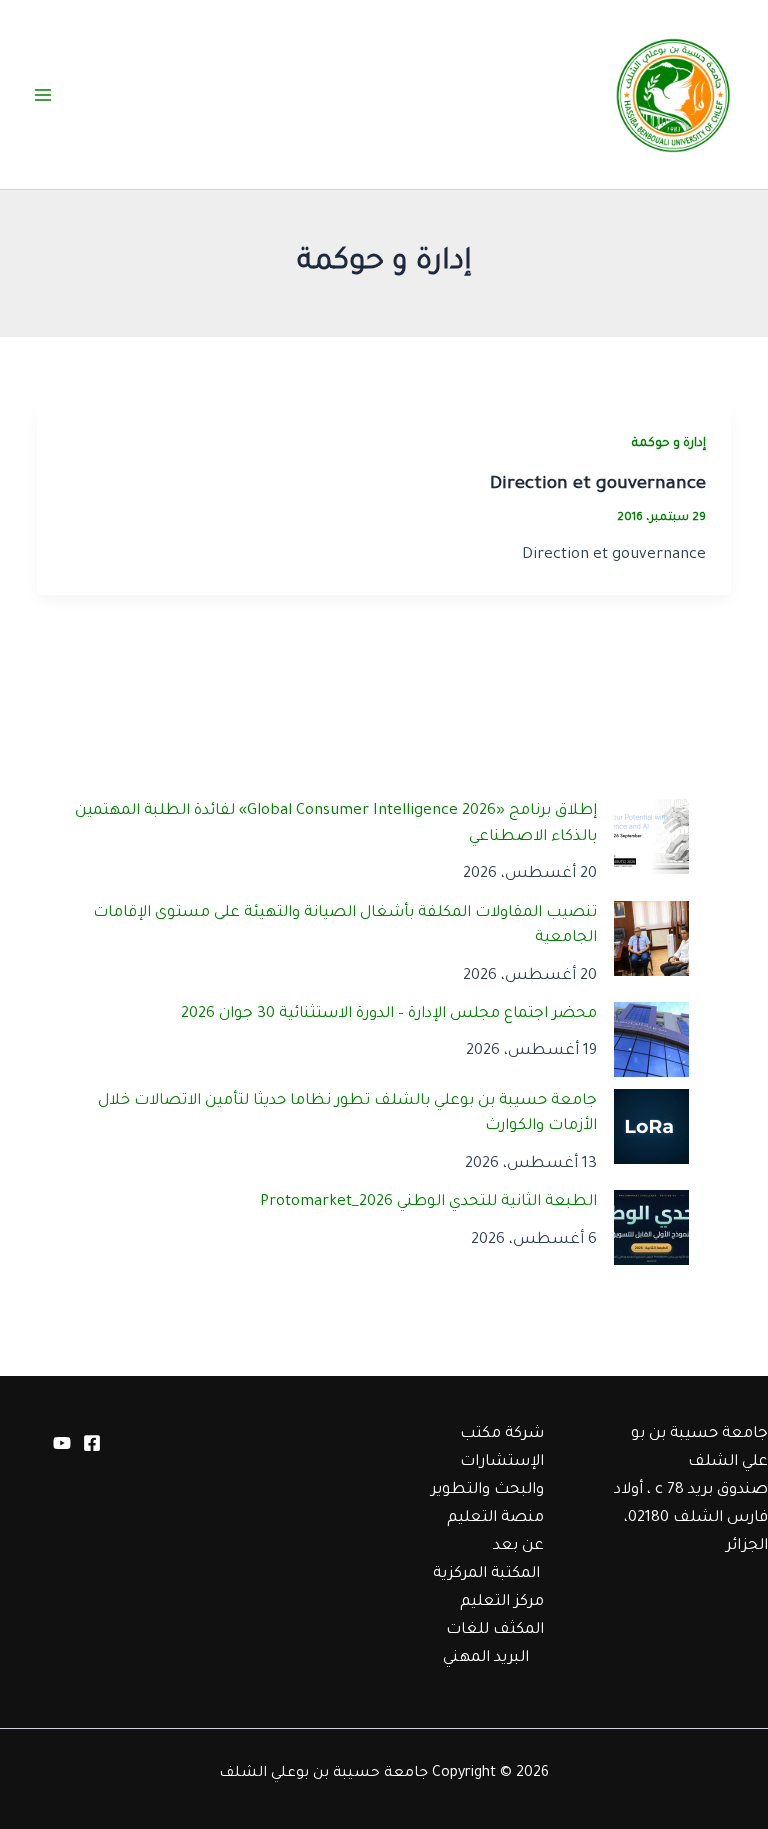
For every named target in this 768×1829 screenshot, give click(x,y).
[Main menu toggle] (43, 95)
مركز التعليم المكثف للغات (495, 1616)
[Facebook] (92, 1443)
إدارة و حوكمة (669, 444)
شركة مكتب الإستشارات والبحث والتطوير (487, 1462)
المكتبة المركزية (486, 1574)
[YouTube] (62, 1443)
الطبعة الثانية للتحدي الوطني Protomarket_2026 (428, 1202)
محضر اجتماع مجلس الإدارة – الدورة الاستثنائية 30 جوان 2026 (389, 1014)
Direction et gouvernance (598, 485)
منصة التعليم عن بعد (495, 1532)
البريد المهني (486, 1658)
